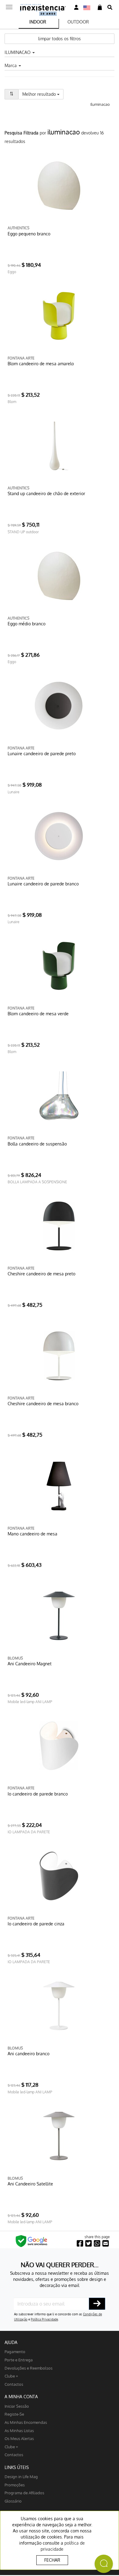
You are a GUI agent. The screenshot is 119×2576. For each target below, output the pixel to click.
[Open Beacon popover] (104, 2564)
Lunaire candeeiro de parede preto (42, 754)
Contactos (14, 2384)
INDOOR (38, 22)
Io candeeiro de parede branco (38, 1794)
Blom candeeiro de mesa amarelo (41, 364)
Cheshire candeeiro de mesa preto (41, 1274)
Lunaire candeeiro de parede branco (43, 884)
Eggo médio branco (27, 624)
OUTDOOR (78, 22)
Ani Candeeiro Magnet (30, 1664)
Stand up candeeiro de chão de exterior (46, 493)
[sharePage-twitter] (88, 2244)
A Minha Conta (21, 2397)
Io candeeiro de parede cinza (36, 1924)
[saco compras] (100, 7)
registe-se (14, 2414)
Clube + (11, 2376)
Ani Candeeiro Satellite (30, 2184)
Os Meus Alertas (19, 2438)
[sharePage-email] (106, 2244)
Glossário (13, 2501)
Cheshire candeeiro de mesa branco (43, 1404)
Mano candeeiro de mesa (32, 1534)
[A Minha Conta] (76, 7)
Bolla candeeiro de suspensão (37, 1144)
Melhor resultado (43, 94)
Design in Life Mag (21, 2476)
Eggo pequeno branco (29, 234)
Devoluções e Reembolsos (29, 2368)
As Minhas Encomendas (26, 2422)
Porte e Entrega (19, 2360)
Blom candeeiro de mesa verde (38, 1014)
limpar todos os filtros (60, 39)
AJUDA (11, 2342)
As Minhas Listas (19, 2430)
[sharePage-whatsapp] (97, 2244)
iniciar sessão (17, 2406)
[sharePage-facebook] (80, 2244)
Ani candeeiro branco (29, 2054)
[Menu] (9, 5)
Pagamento (15, 2351)
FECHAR (52, 2560)
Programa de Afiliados (24, 2493)
